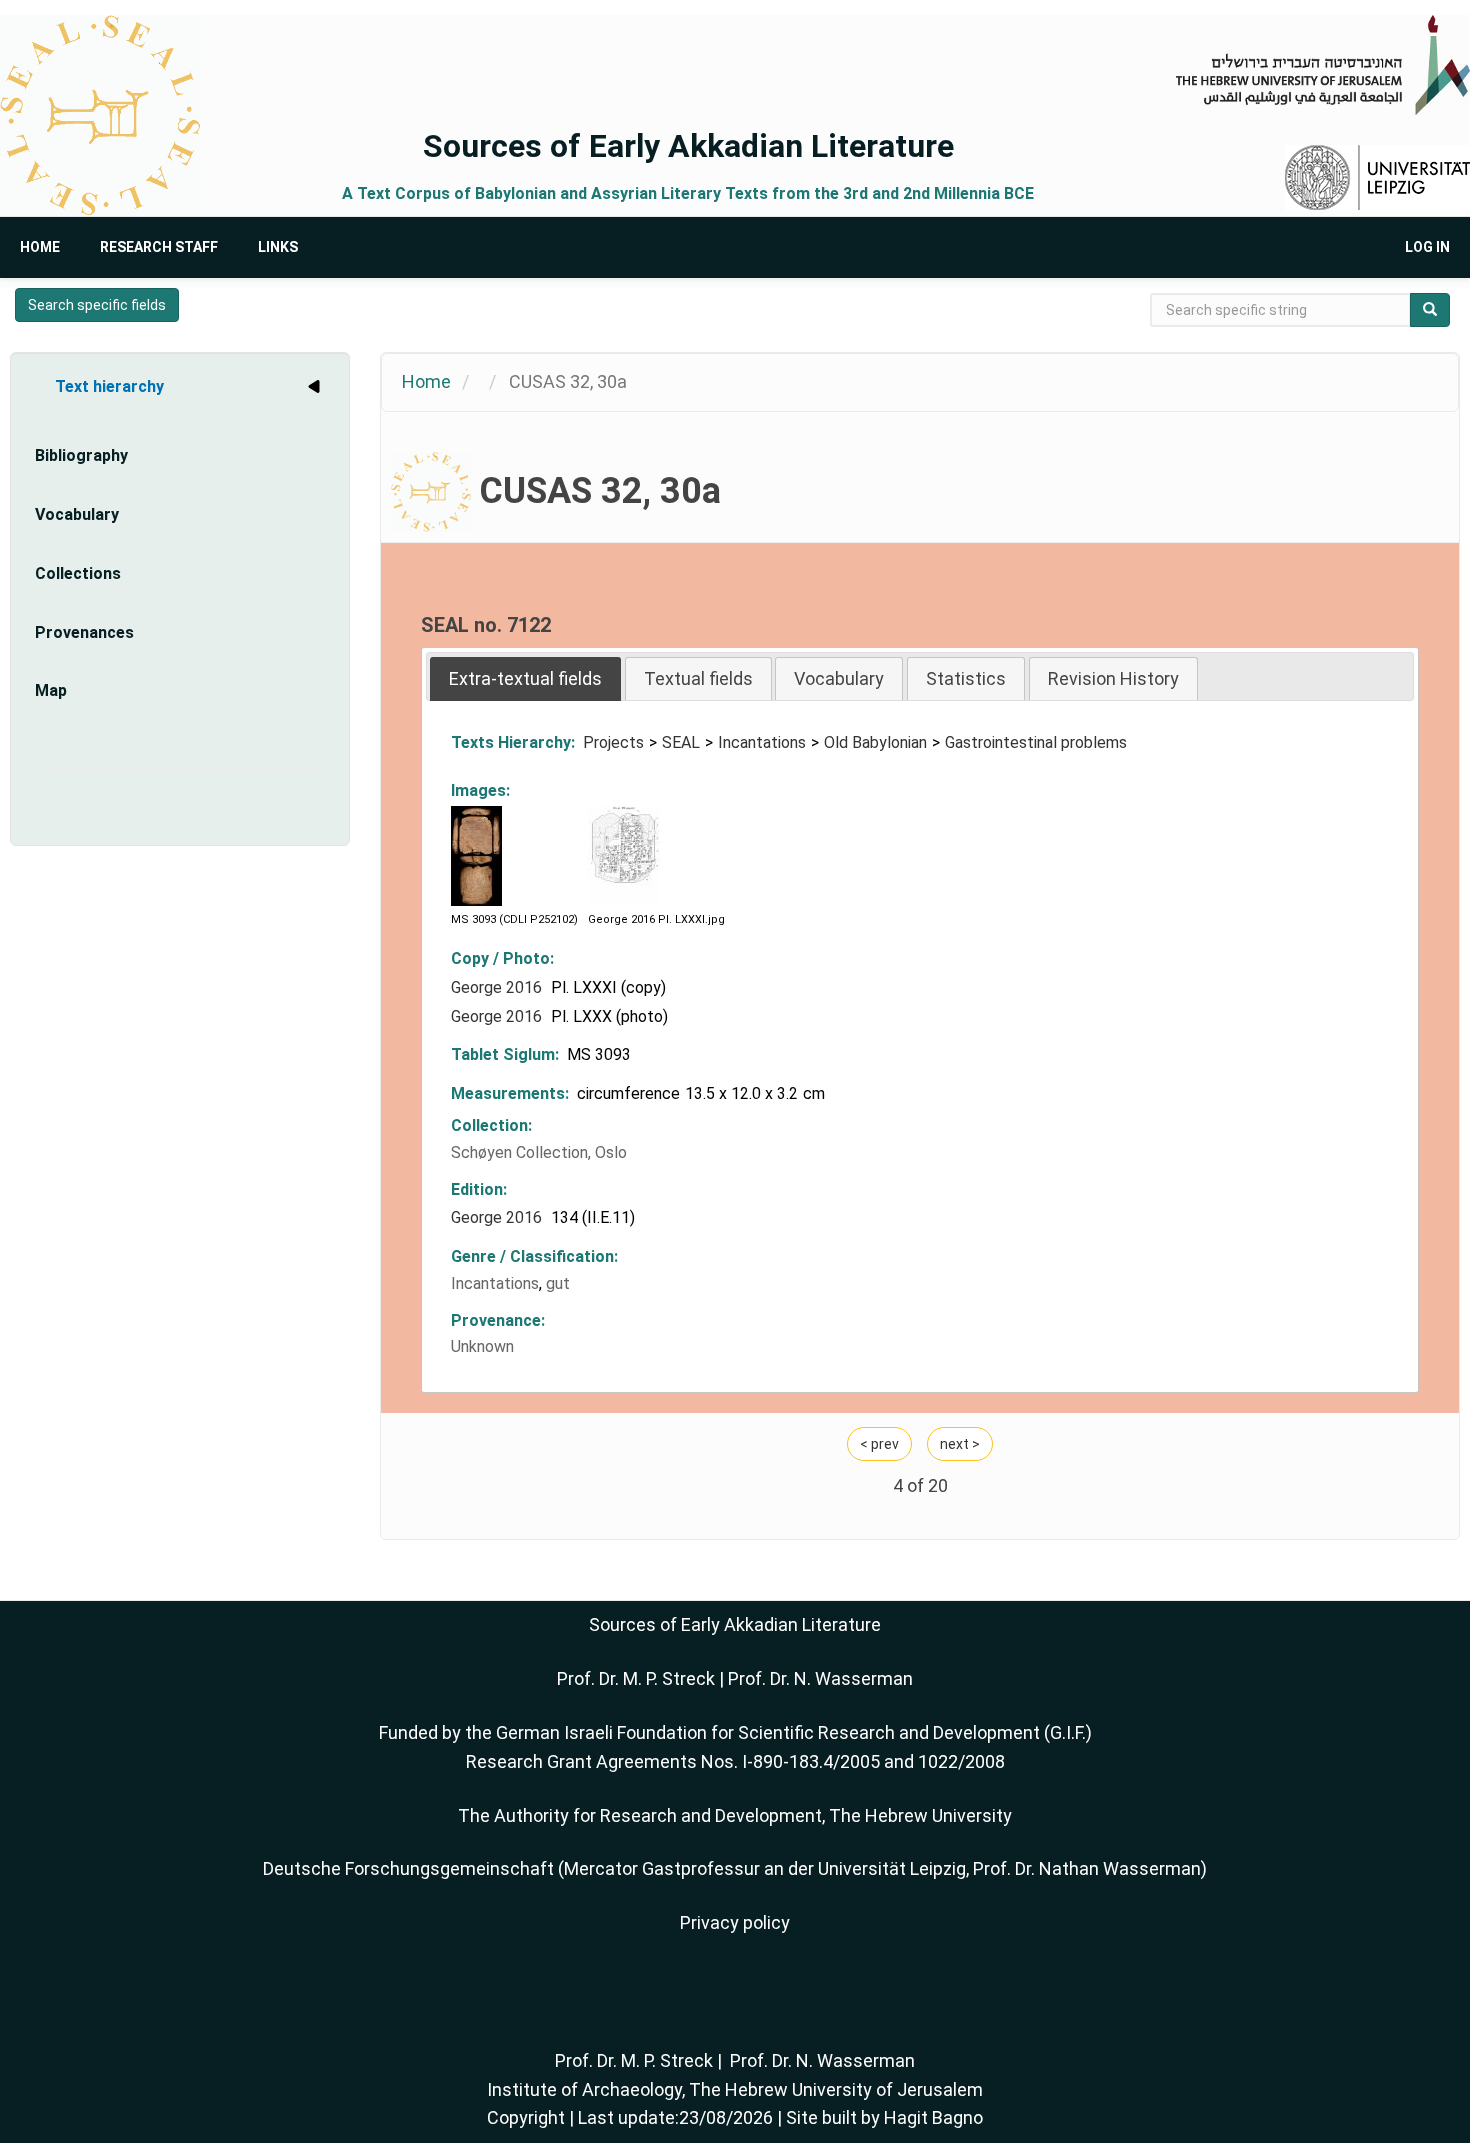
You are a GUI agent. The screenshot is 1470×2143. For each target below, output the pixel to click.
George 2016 (498, 987)
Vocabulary (77, 514)
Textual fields (698, 678)
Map (51, 690)
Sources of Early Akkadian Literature (688, 146)
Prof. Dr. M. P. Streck (636, 1678)
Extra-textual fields (525, 678)
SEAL (681, 742)
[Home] (100, 116)
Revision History (1113, 678)
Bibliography (81, 455)
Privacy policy (735, 1922)
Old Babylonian (875, 742)
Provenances (84, 632)
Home (40, 247)
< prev (879, 1444)
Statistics (966, 678)
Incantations (762, 742)
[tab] (525, 678)
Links (278, 247)
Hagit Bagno (933, 2117)
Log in (1427, 247)
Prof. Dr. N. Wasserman (820, 1678)
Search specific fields (97, 305)
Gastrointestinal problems (1036, 742)
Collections (78, 573)
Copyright (526, 2117)
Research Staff (159, 247)
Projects (613, 742)
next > (960, 1444)
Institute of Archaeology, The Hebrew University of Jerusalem (735, 2089)
